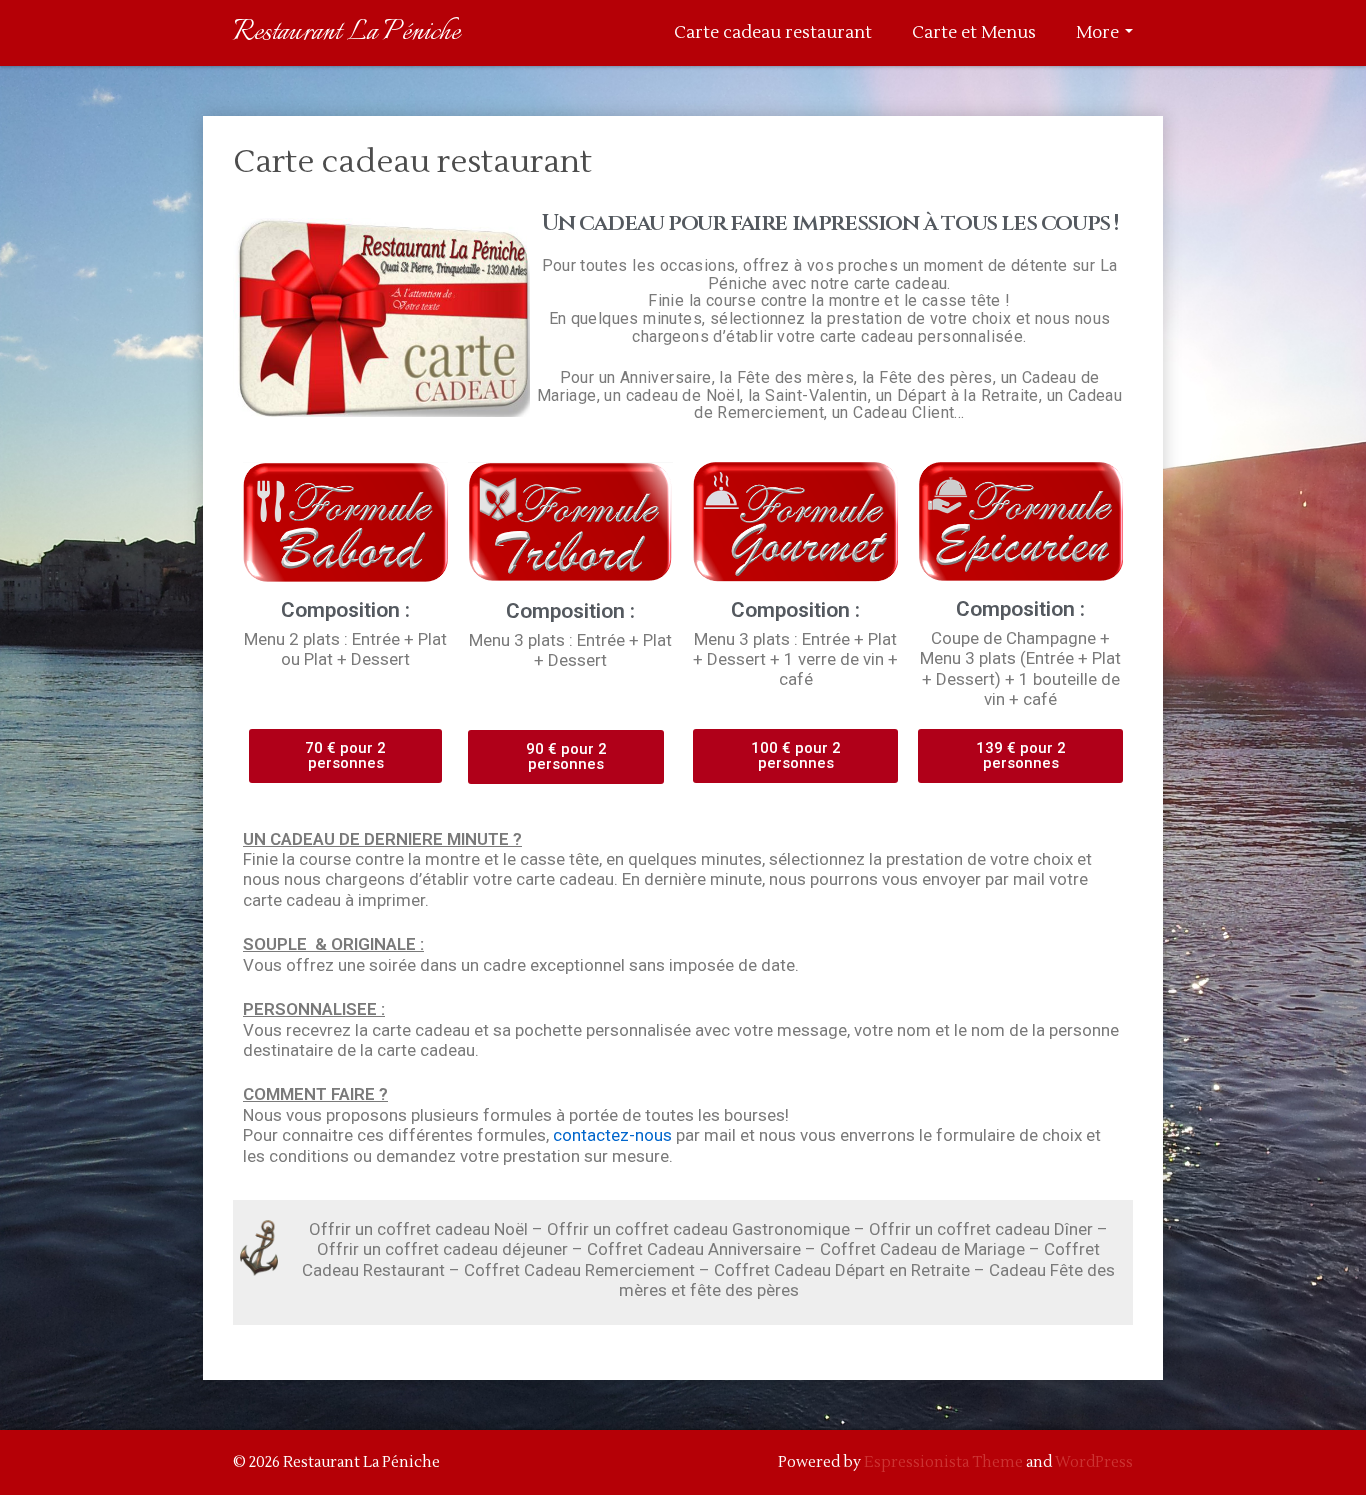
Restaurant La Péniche (346, 32)
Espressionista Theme (943, 1462)
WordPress (1094, 1462)
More (1099, 33)
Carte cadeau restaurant (773, 33)
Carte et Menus (974, 33)
